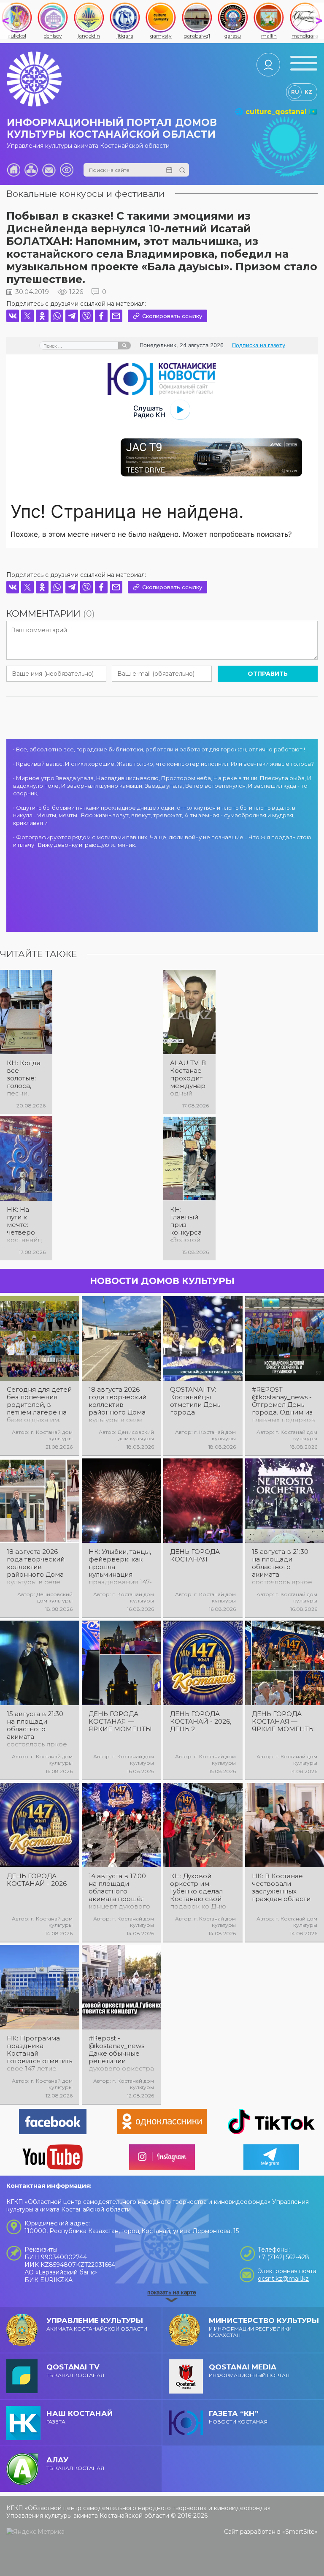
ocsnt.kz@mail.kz (283, 2279)
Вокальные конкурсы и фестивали (85, 194)
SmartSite (300, 2532)
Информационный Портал (249, 2371)
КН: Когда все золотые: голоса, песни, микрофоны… (25, 1078)
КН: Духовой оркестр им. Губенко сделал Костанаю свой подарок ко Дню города (198, 1891)
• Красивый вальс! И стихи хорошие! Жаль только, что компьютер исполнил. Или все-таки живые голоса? (163, 764)
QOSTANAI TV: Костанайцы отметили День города (195, 1401)
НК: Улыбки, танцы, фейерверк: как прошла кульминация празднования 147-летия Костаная (120, 1567)
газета (80, 2417)
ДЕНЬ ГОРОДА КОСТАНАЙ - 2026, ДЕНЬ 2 (201, 1722)
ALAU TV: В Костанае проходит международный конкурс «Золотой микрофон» (188, 1078)
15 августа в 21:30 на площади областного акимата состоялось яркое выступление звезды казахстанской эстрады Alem (37, 1729)
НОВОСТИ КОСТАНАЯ (238, 2417)
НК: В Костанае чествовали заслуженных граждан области (281, 1888)
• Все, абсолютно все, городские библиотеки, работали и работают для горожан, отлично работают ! (159, 749)
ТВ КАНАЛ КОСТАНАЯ (75, 2371)
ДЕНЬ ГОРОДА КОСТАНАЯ (195, 1556)
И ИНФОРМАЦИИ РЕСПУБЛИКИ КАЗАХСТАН (264, 2327)
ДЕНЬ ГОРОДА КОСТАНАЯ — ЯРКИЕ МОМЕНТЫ (120, 1722)
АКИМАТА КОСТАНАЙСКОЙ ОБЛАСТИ (97, 2324)
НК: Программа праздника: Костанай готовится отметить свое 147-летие (39, 2054)
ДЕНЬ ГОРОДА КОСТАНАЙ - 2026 (37, 1880)
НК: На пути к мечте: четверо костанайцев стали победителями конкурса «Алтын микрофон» (25, 1225)
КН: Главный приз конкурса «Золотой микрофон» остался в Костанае (188, 1225)
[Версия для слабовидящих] (67, 170)
